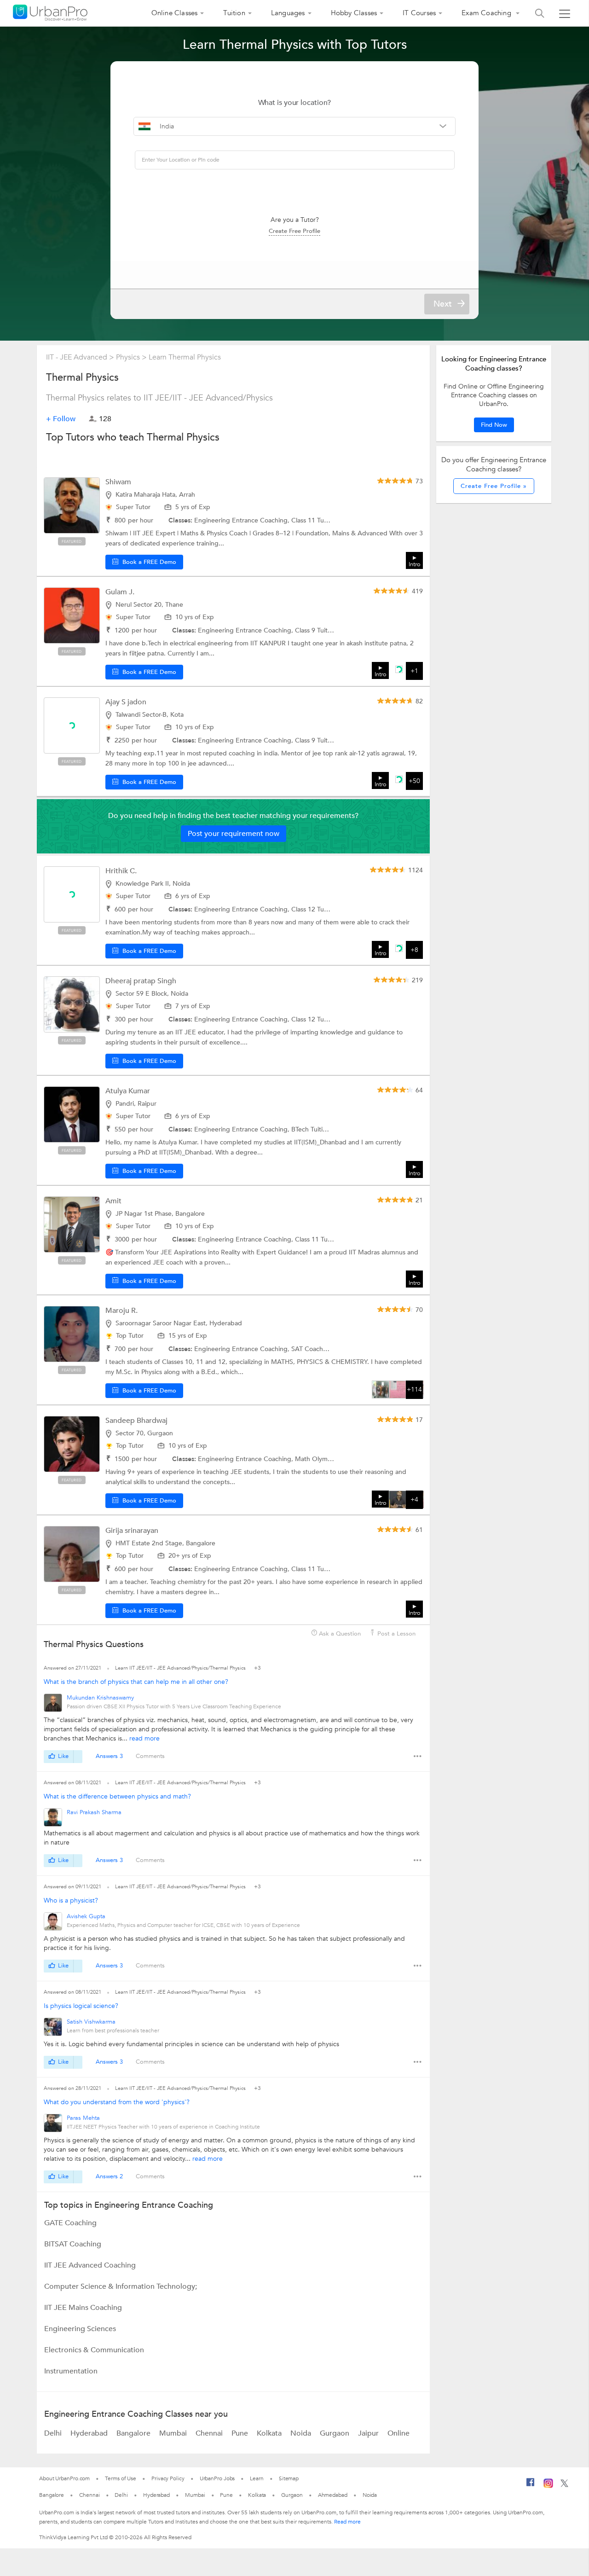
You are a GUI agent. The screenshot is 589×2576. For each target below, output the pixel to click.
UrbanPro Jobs (217, 2478)
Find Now (494, 425)
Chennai (210, 2433)
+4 (414, 1500)
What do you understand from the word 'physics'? (117, 2102)
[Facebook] (531, 2486)
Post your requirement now (234, 834)
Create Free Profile (294, 231)
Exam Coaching (487, 13)
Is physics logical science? (81, 2006)
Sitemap (289, 2478)
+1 (414, 671)
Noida (302, 2433)
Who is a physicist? (71, 1900)
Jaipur (369, 2433)
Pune (241, 2433)
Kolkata (270, 2433)
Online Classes (175, 13)
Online (398, 2433)
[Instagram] (548, 2486)
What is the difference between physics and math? (117, 1796)
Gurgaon (335, 2433)
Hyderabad (90, 2433)
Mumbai (174, 2433)
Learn (257, 2478)
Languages (288, 13)
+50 (414, 781)
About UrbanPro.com (64, 2478)
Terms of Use (121, 2478)
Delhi (54, 2433)
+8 (414, 950)
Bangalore (134, 2433)
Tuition (234, 13)
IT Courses (419, 13)
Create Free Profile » (494, 486)
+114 (414, 1390)
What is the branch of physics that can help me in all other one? (136, 1682)
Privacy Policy (168, 2478)
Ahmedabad (333, 2495)
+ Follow (61, 419)
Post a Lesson (396, 1634)
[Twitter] (564, 2485)
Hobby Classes (354, 13)
